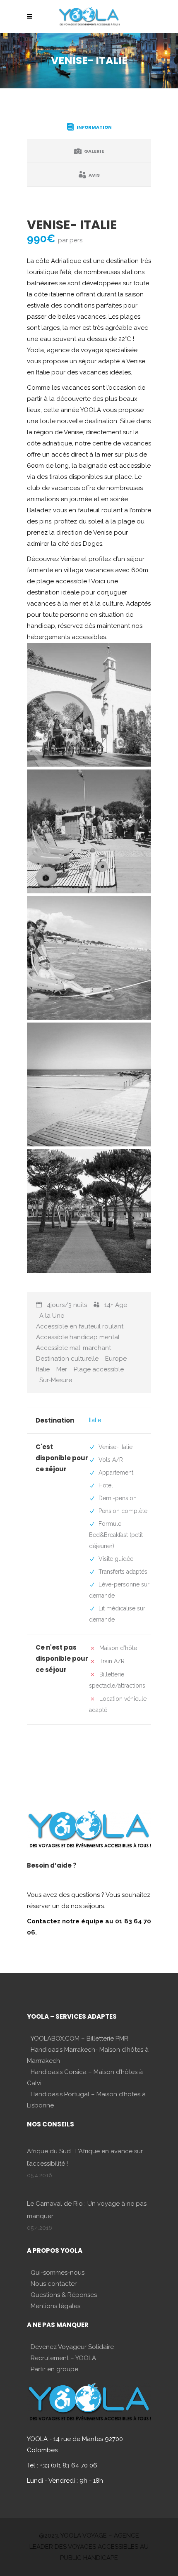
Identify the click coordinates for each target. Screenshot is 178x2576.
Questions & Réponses (64, 2295)
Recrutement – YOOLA (63, 2358)
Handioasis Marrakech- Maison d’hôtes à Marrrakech (88, 2055)
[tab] (89, 127)
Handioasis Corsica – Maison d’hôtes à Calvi (85, 2078)
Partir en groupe (54, 2369)
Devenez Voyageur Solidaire (72, 2347)
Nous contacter (54, 2284)
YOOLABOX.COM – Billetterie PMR (79, 2039)
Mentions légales (55, 2306)
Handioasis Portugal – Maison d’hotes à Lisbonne (86, 2100)
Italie (95, 1420)
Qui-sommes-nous (58, 2273)
